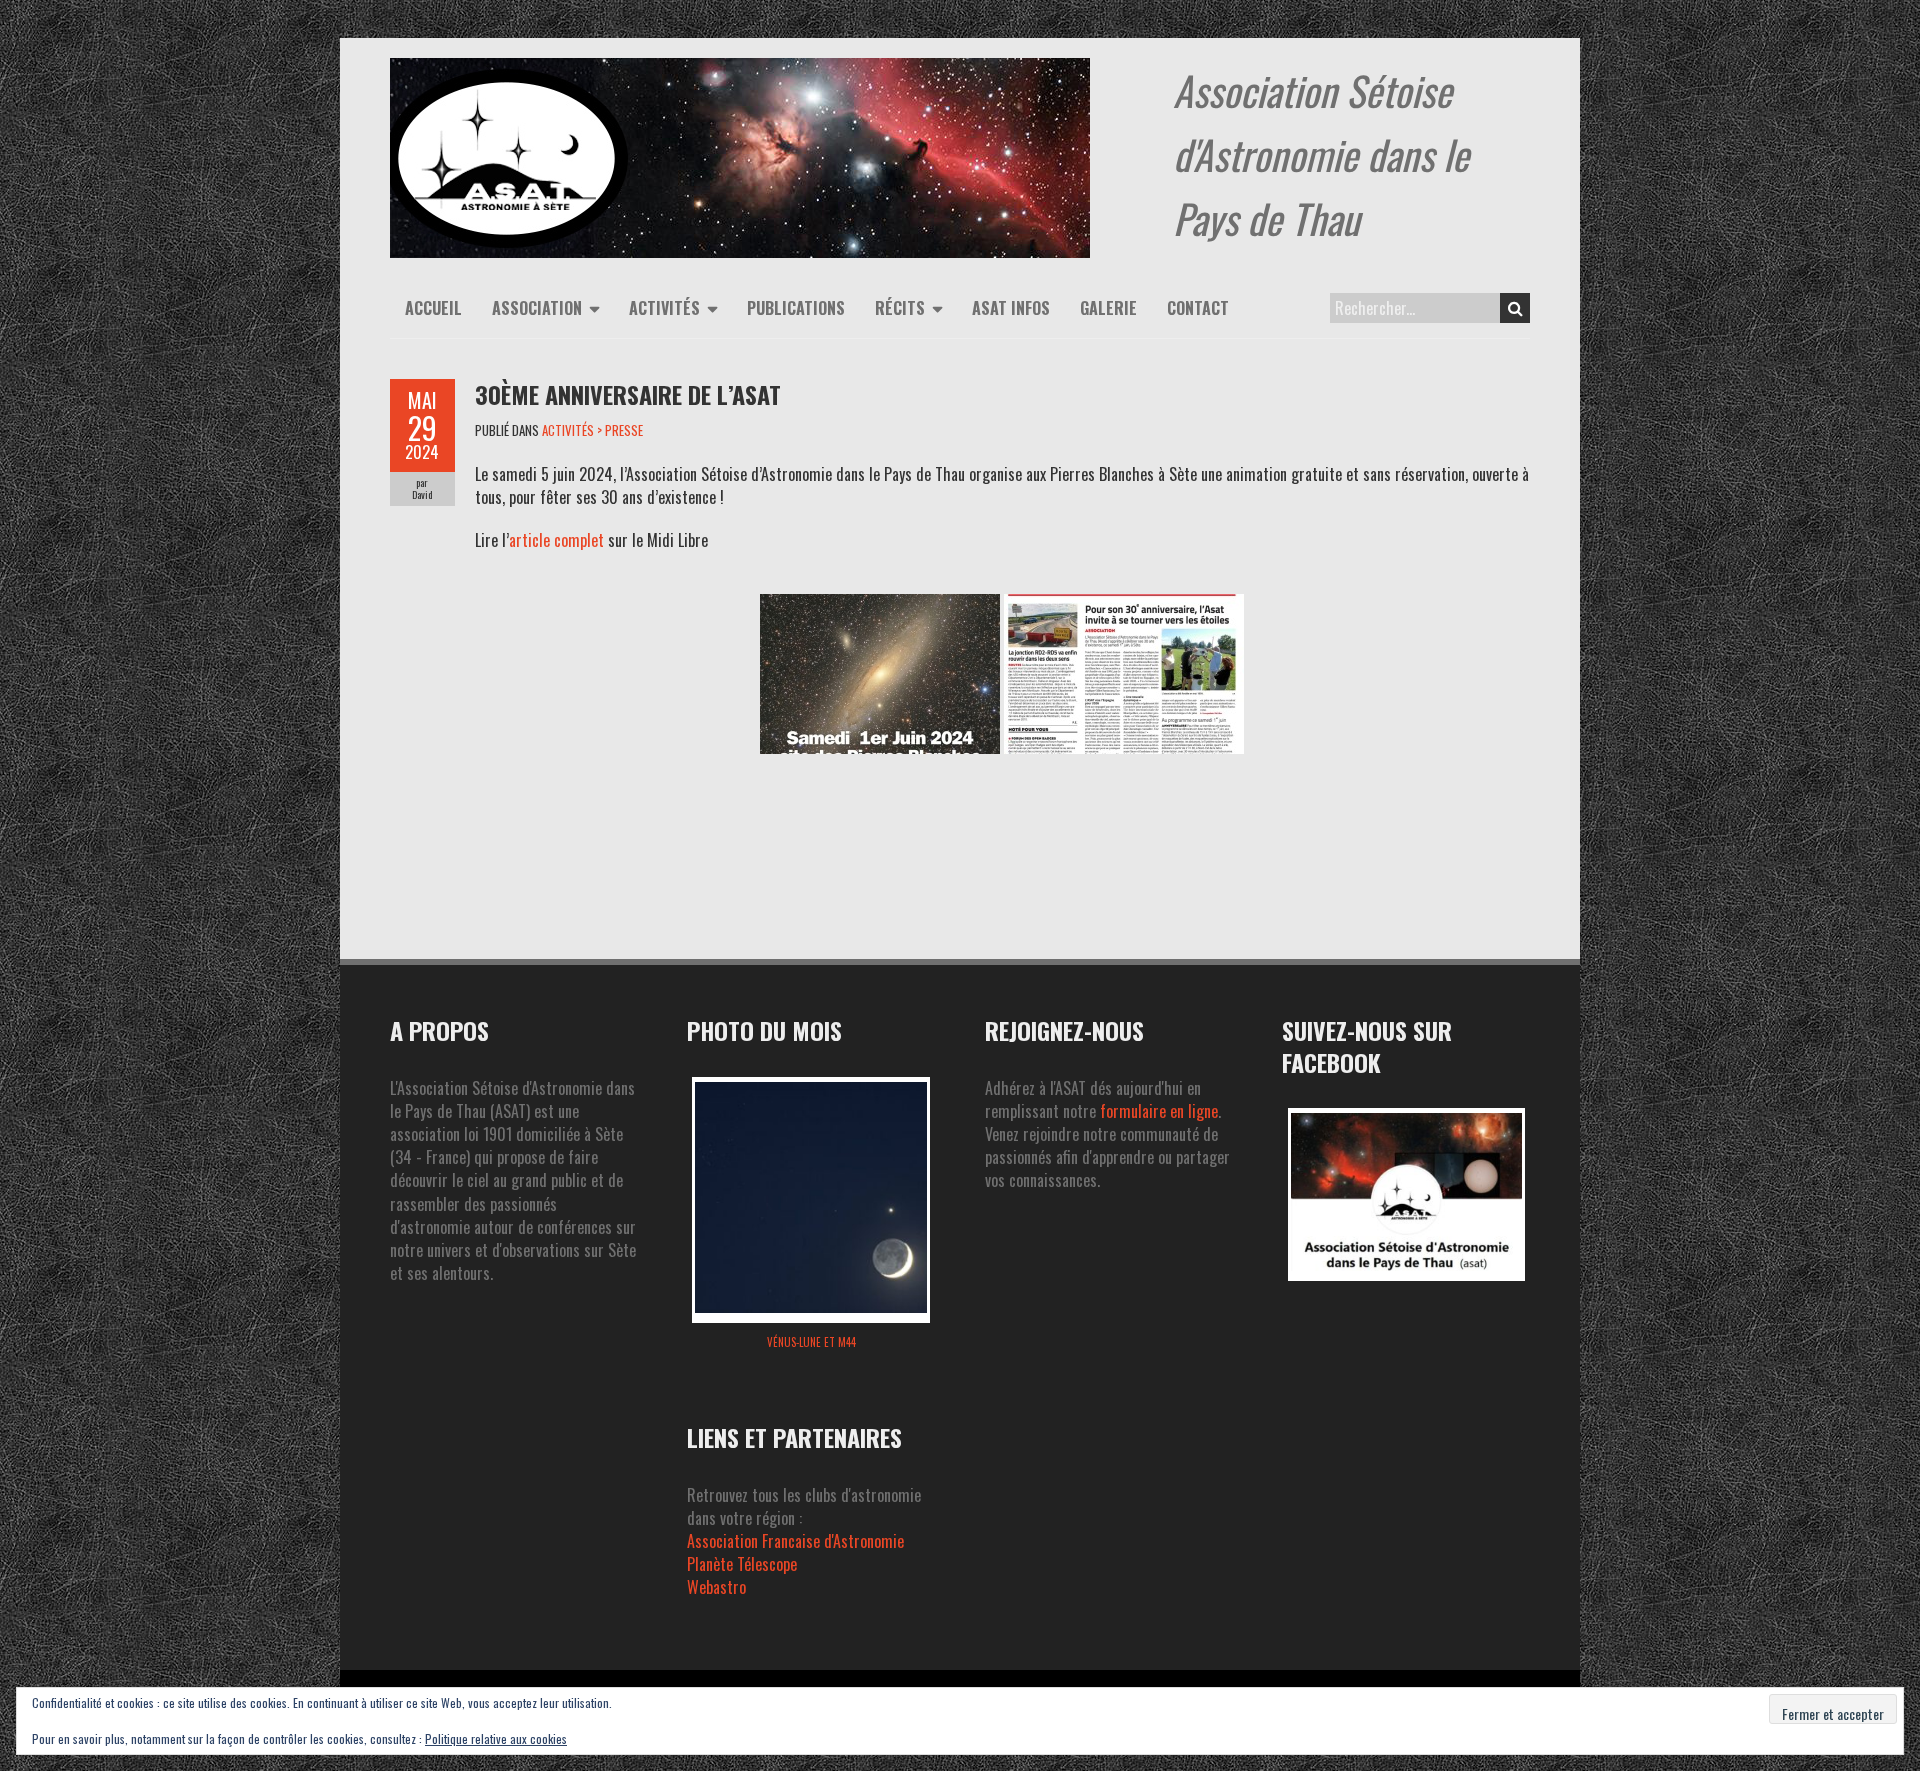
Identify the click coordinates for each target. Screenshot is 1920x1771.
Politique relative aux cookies (496, 1738)
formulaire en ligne (1159, 1111)
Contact (1198, 308)
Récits (900, 308)
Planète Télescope (742, 1564)
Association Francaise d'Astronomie (795, 1541)
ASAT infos (1011, 308)
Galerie (1108, 308)
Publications (796, 308)
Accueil (433, 308)
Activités (664, 308)
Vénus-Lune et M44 (811, 1342)
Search (1515, 308)
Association (537, 308)
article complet (556, 540)
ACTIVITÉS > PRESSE (592, 430)
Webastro (716, 1587)
